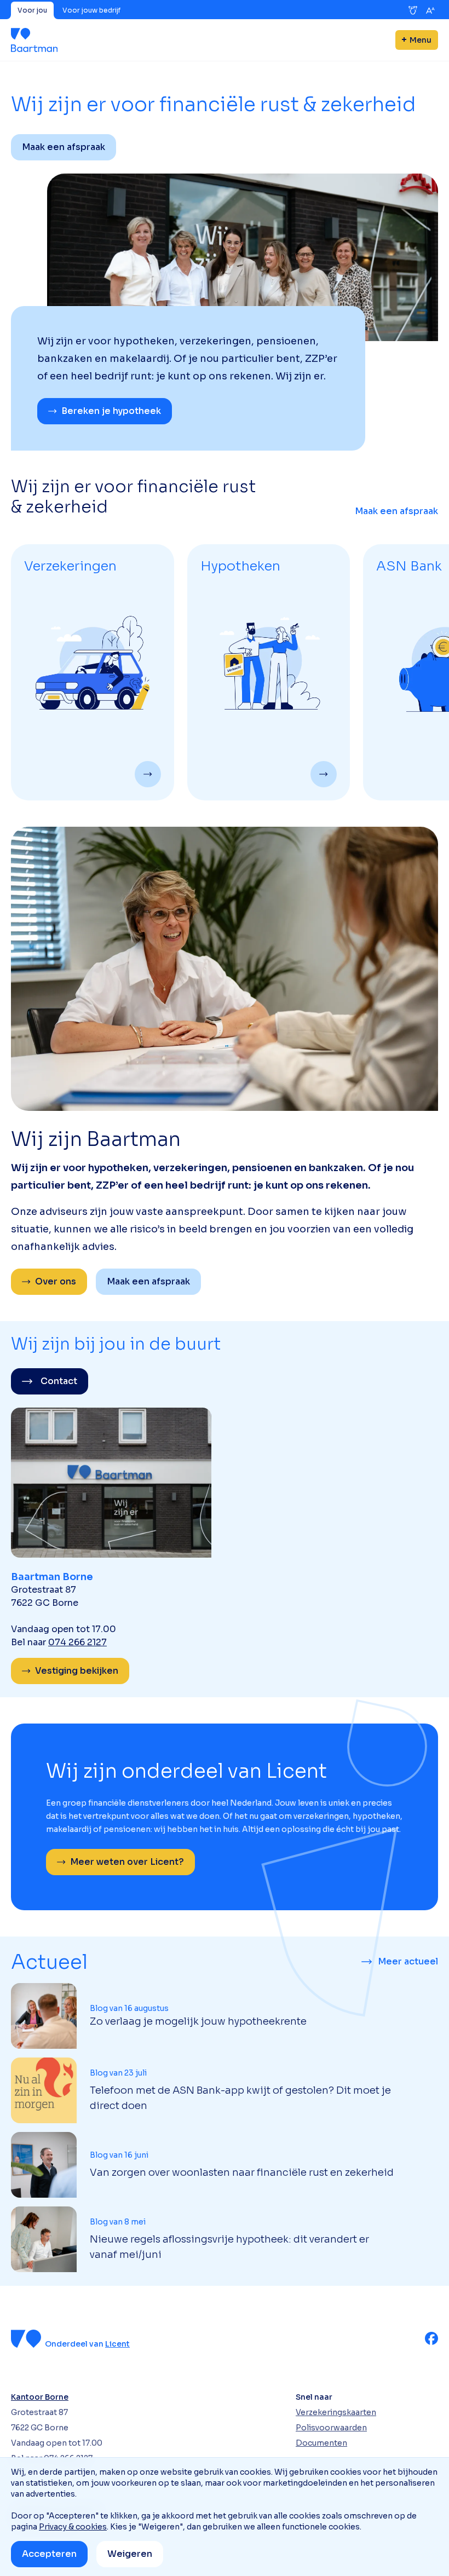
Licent (117, 2344)
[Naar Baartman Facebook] (431, 2338)
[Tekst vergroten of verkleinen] (430, 10)
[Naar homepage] (34, 40)
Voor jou (32, 10)
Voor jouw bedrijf (91, 10)
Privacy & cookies (73, 2527)
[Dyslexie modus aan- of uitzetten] (413, 10)
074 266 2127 (77, 1642)
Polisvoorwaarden (331, 2428)
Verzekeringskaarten (336, 2412)
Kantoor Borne (40, 2397)
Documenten (321, 2443)
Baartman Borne (52, 1577)
